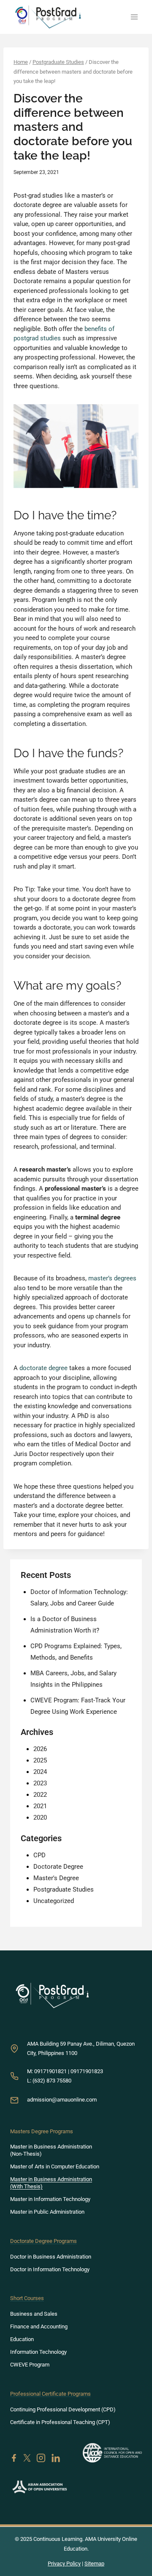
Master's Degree (56, 1878)
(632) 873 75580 (52, 2081)
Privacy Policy (64, 2564)
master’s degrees (112, 1278)
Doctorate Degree (58, 1867)
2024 (40, 1772)
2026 (40, 1749)
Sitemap (94, 2564)
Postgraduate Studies (64, 1889)
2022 (40, 1795)
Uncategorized (54, 1901)
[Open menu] (134, 17)
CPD (39, 1855)
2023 (40, 1783)
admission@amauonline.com (62, 2100)
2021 (40, 1806)
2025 (40, 1760)
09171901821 (50, 2071)
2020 (40, 1818)
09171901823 (87, 2071)
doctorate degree (43, 1368)
